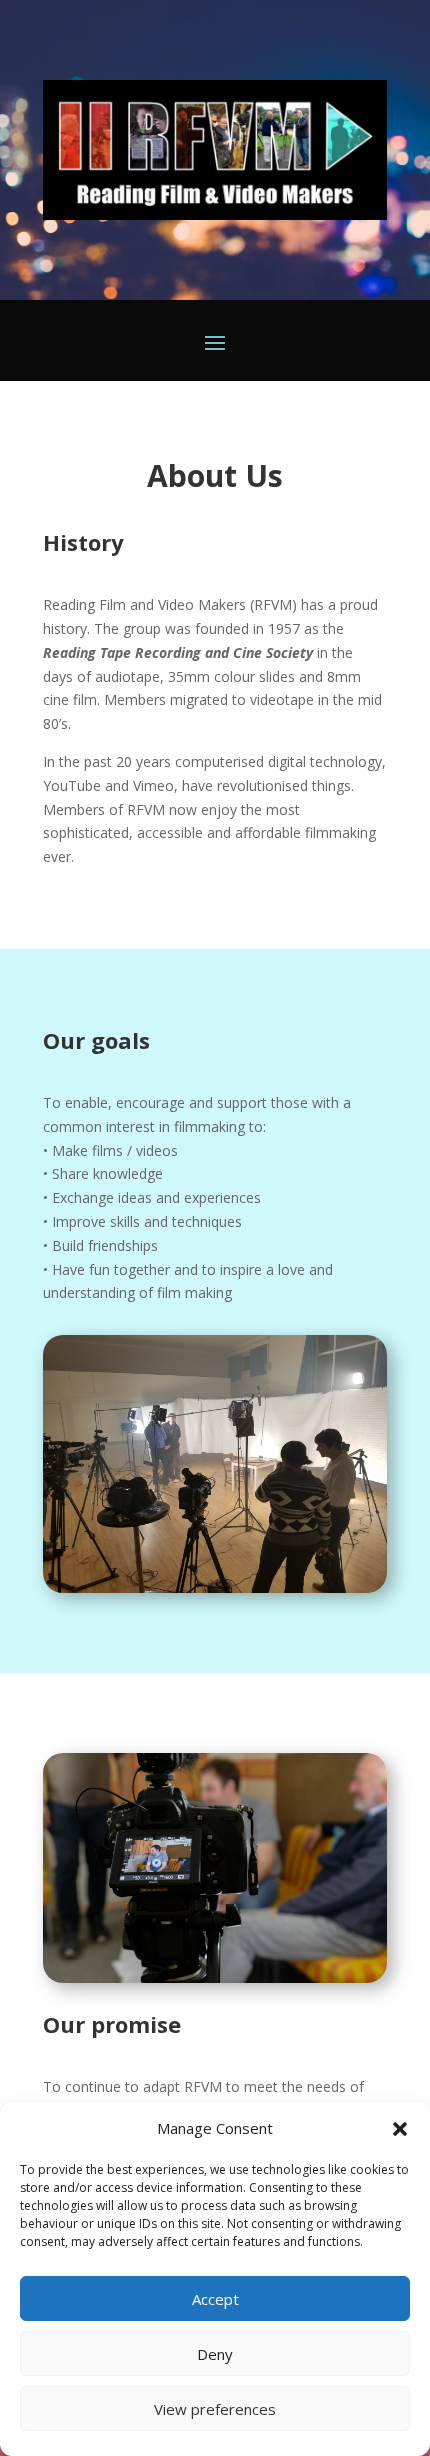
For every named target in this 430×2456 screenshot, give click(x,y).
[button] (400, 2129)
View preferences (215, 2409)
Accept (215, 2299)
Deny (215, 2354)
